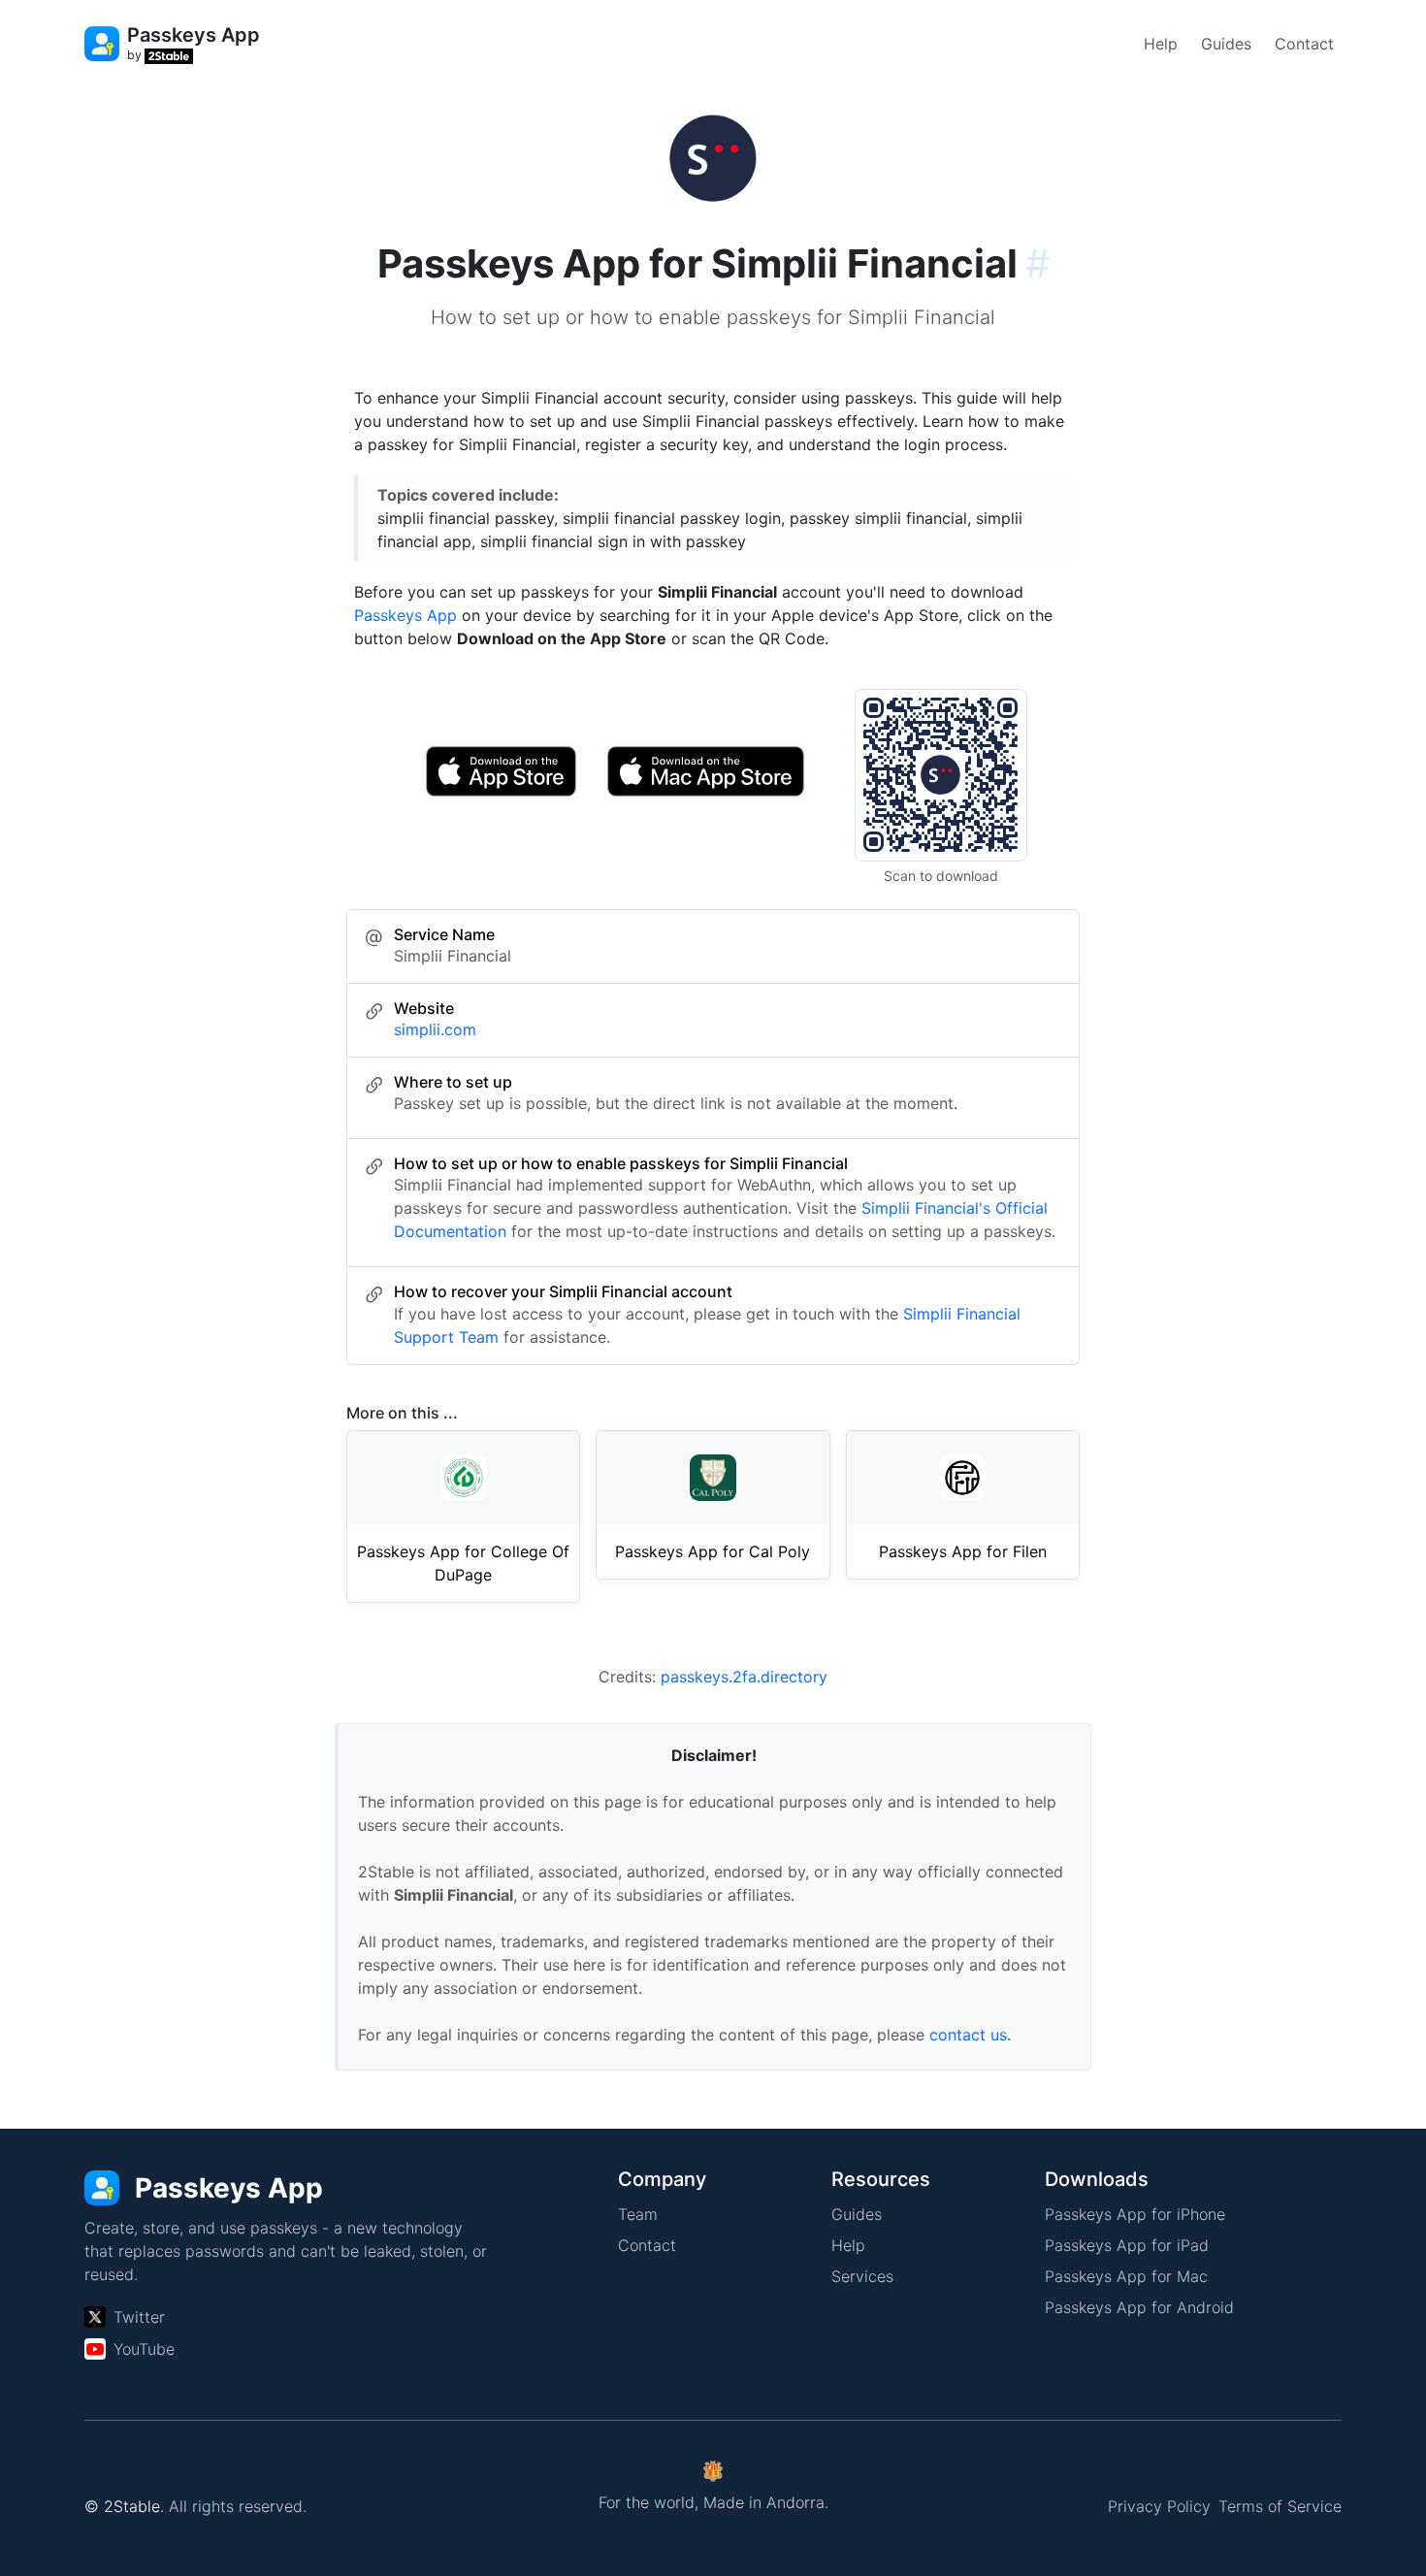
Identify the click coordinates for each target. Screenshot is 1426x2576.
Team (638, 2214)
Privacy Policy (1159, 2506)
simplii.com (435, 1029)
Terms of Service (1280, 2506)
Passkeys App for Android (1139, 2307)
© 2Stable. (124, 2506)
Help (1161, 44)
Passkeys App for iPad (1127, 2245)
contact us (968, 2035)
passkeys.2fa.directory (744, 1677)
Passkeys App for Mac (1126, 2276)
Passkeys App (405, 615)
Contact (1304, 44)
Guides (1226, 44)
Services (862, 2276)
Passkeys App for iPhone (1135, 2214)
